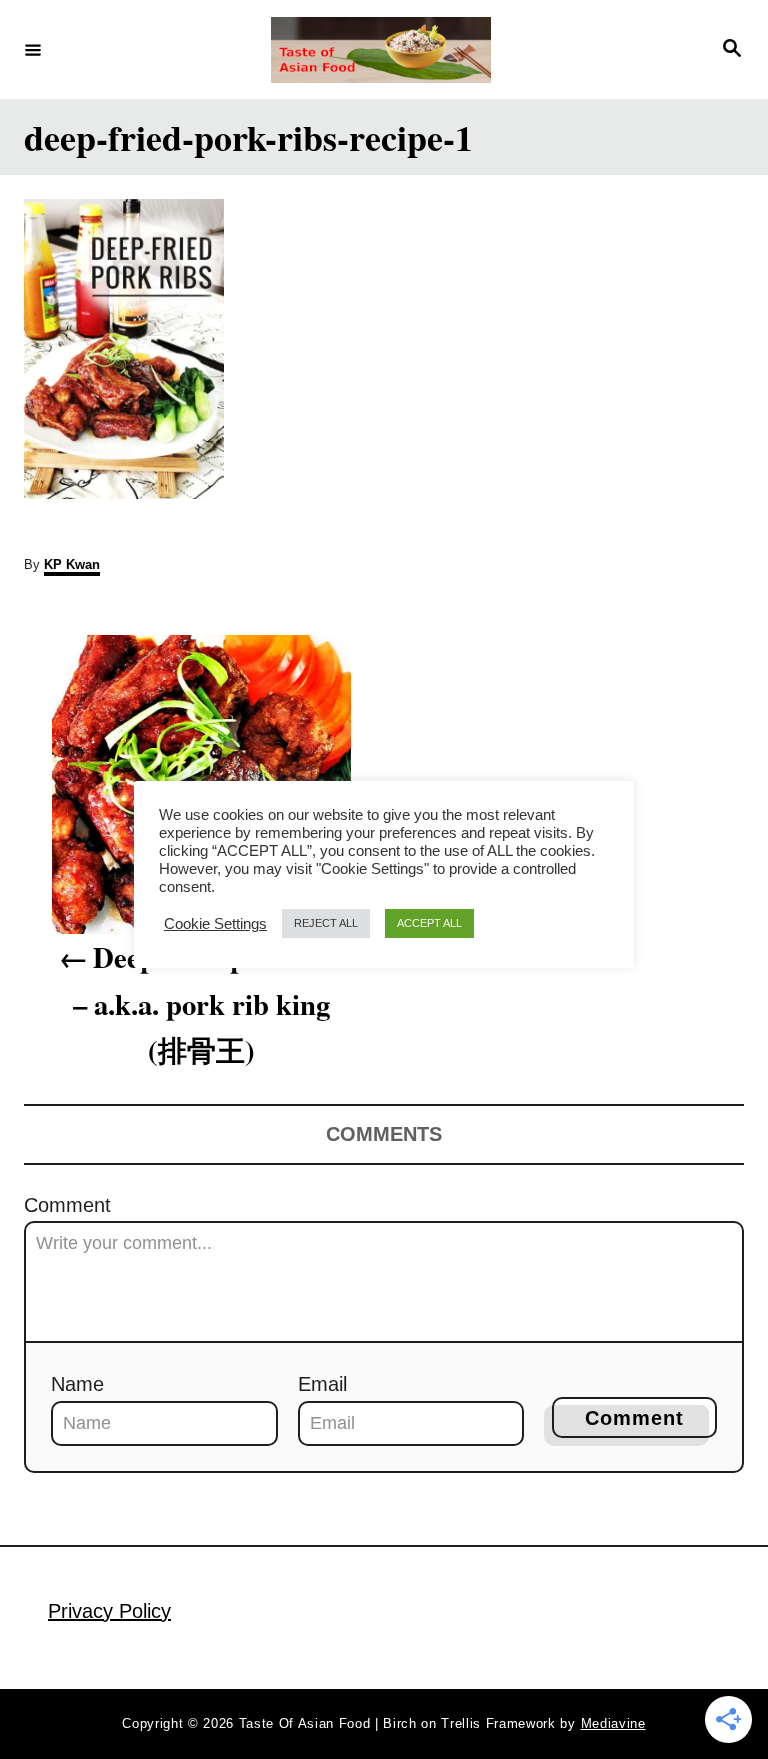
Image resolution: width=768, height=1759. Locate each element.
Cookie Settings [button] (215, 924)
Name (77, 1384)
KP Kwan (72, 564)
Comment (67, 1205)
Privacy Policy (109, 1611)
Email (322, 1384)
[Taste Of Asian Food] (381, 50)
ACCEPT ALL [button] (429, 923)
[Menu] (33, 49)
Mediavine (613, 1723)
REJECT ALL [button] (326, 923)
